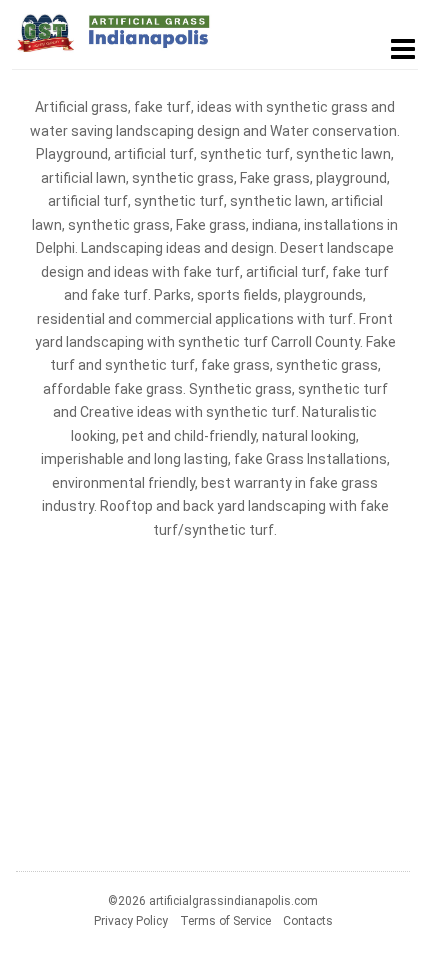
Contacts (308, 921)
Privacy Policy (131, 921)
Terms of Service (225, 921)
